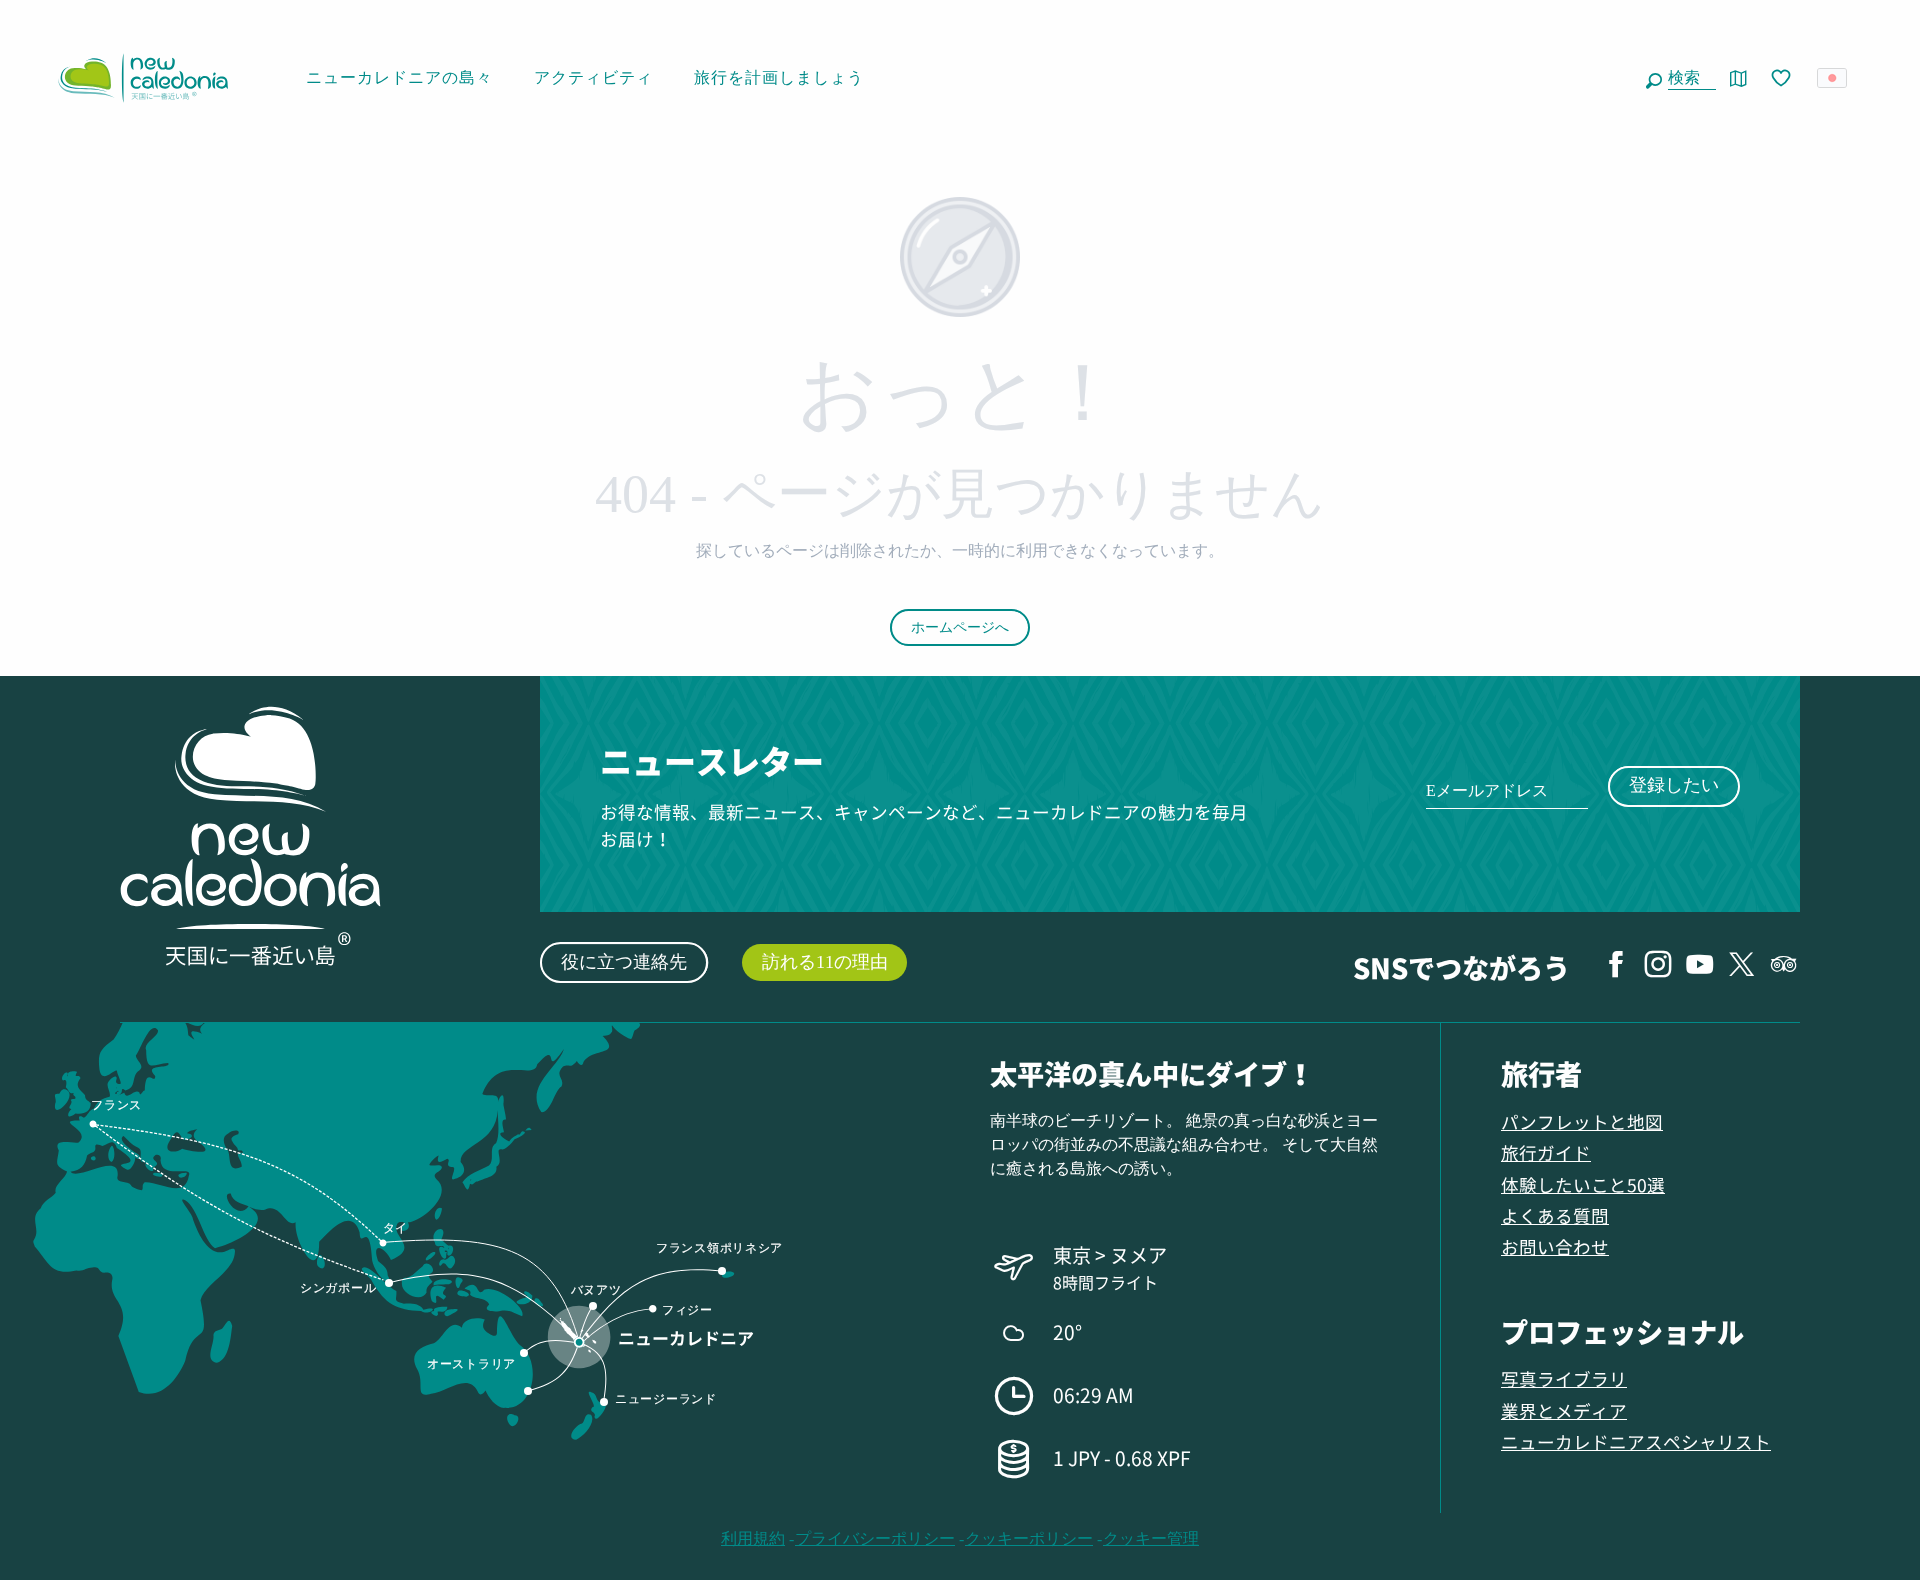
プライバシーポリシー (875, 1538)
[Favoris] (1783, 79)
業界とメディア (1564, 1410)
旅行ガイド (1546, 1152)
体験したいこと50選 (1583, 1184)
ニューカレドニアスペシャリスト (1636, 1441)
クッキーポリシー (1029, 1538)
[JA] (1833, 78)
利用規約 (753, 1538)
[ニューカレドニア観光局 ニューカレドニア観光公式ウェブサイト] (143, 78)
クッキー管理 (1151, 1538)
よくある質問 (1555, 1215)
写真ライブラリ (1564, 1378)
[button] (1688, 78)
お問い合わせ (1555, 1246)
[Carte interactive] (1738, 78)
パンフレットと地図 (1582, 1121)
